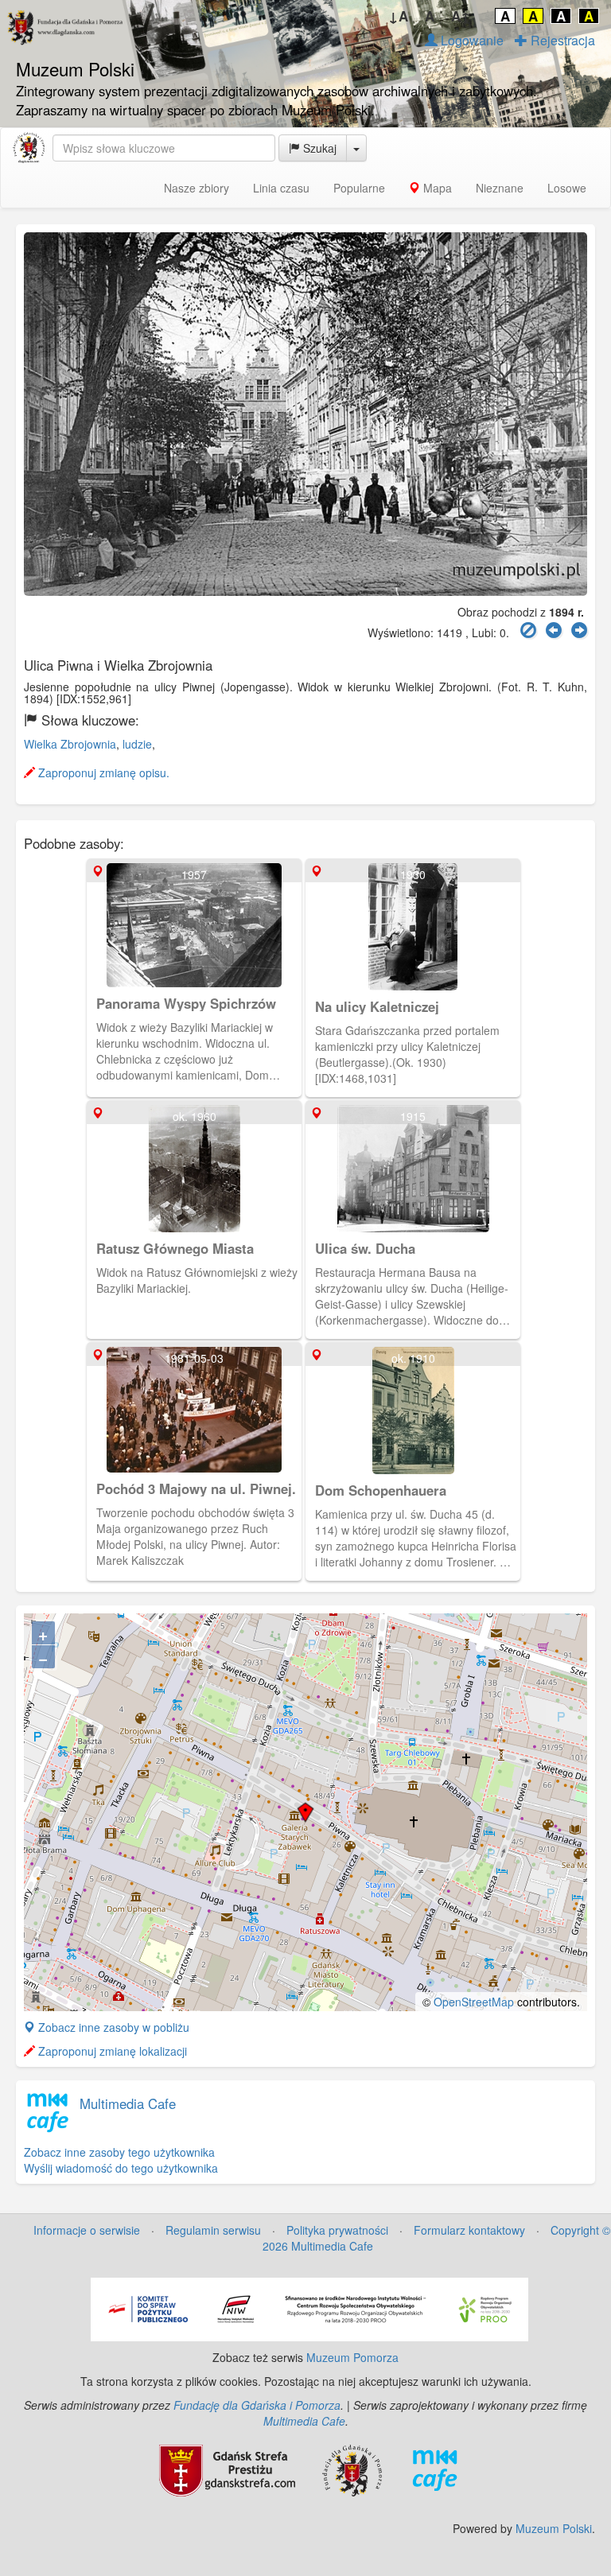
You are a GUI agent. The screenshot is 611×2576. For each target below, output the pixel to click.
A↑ (461, 16)
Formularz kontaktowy (469, 2230)
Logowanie (471, 40)
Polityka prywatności (337, 2230)
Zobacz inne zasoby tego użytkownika (119, 2152)
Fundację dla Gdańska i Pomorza (257, 2405)
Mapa (436, 188)
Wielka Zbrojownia (70, 744)
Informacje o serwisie (87, 2230)
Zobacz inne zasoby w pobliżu (112, 2027)
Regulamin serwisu (213, 2230)
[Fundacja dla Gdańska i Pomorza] (352, 2469)
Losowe (567, 188)
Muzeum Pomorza (352, 2357)
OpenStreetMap (474, 2002)
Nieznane (500, 188)
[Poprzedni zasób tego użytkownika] (554, 630)
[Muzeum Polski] (29, 148)
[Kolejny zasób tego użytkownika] (579, 630)
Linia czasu (281, 188)
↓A (398, 16)
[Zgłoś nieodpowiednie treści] (528, 630)
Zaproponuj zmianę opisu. (102, 772)
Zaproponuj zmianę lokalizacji (111, 2051)
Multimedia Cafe (128, 2103)
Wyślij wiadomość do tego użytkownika (121, 2168)
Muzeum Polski (554, 2528)
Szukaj (318, 148)
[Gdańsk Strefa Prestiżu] (227, 2469)
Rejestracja (561, 40)
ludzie (137, 744)
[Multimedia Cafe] (435, 2469)
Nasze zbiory (197, 188)
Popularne (359, 188)
